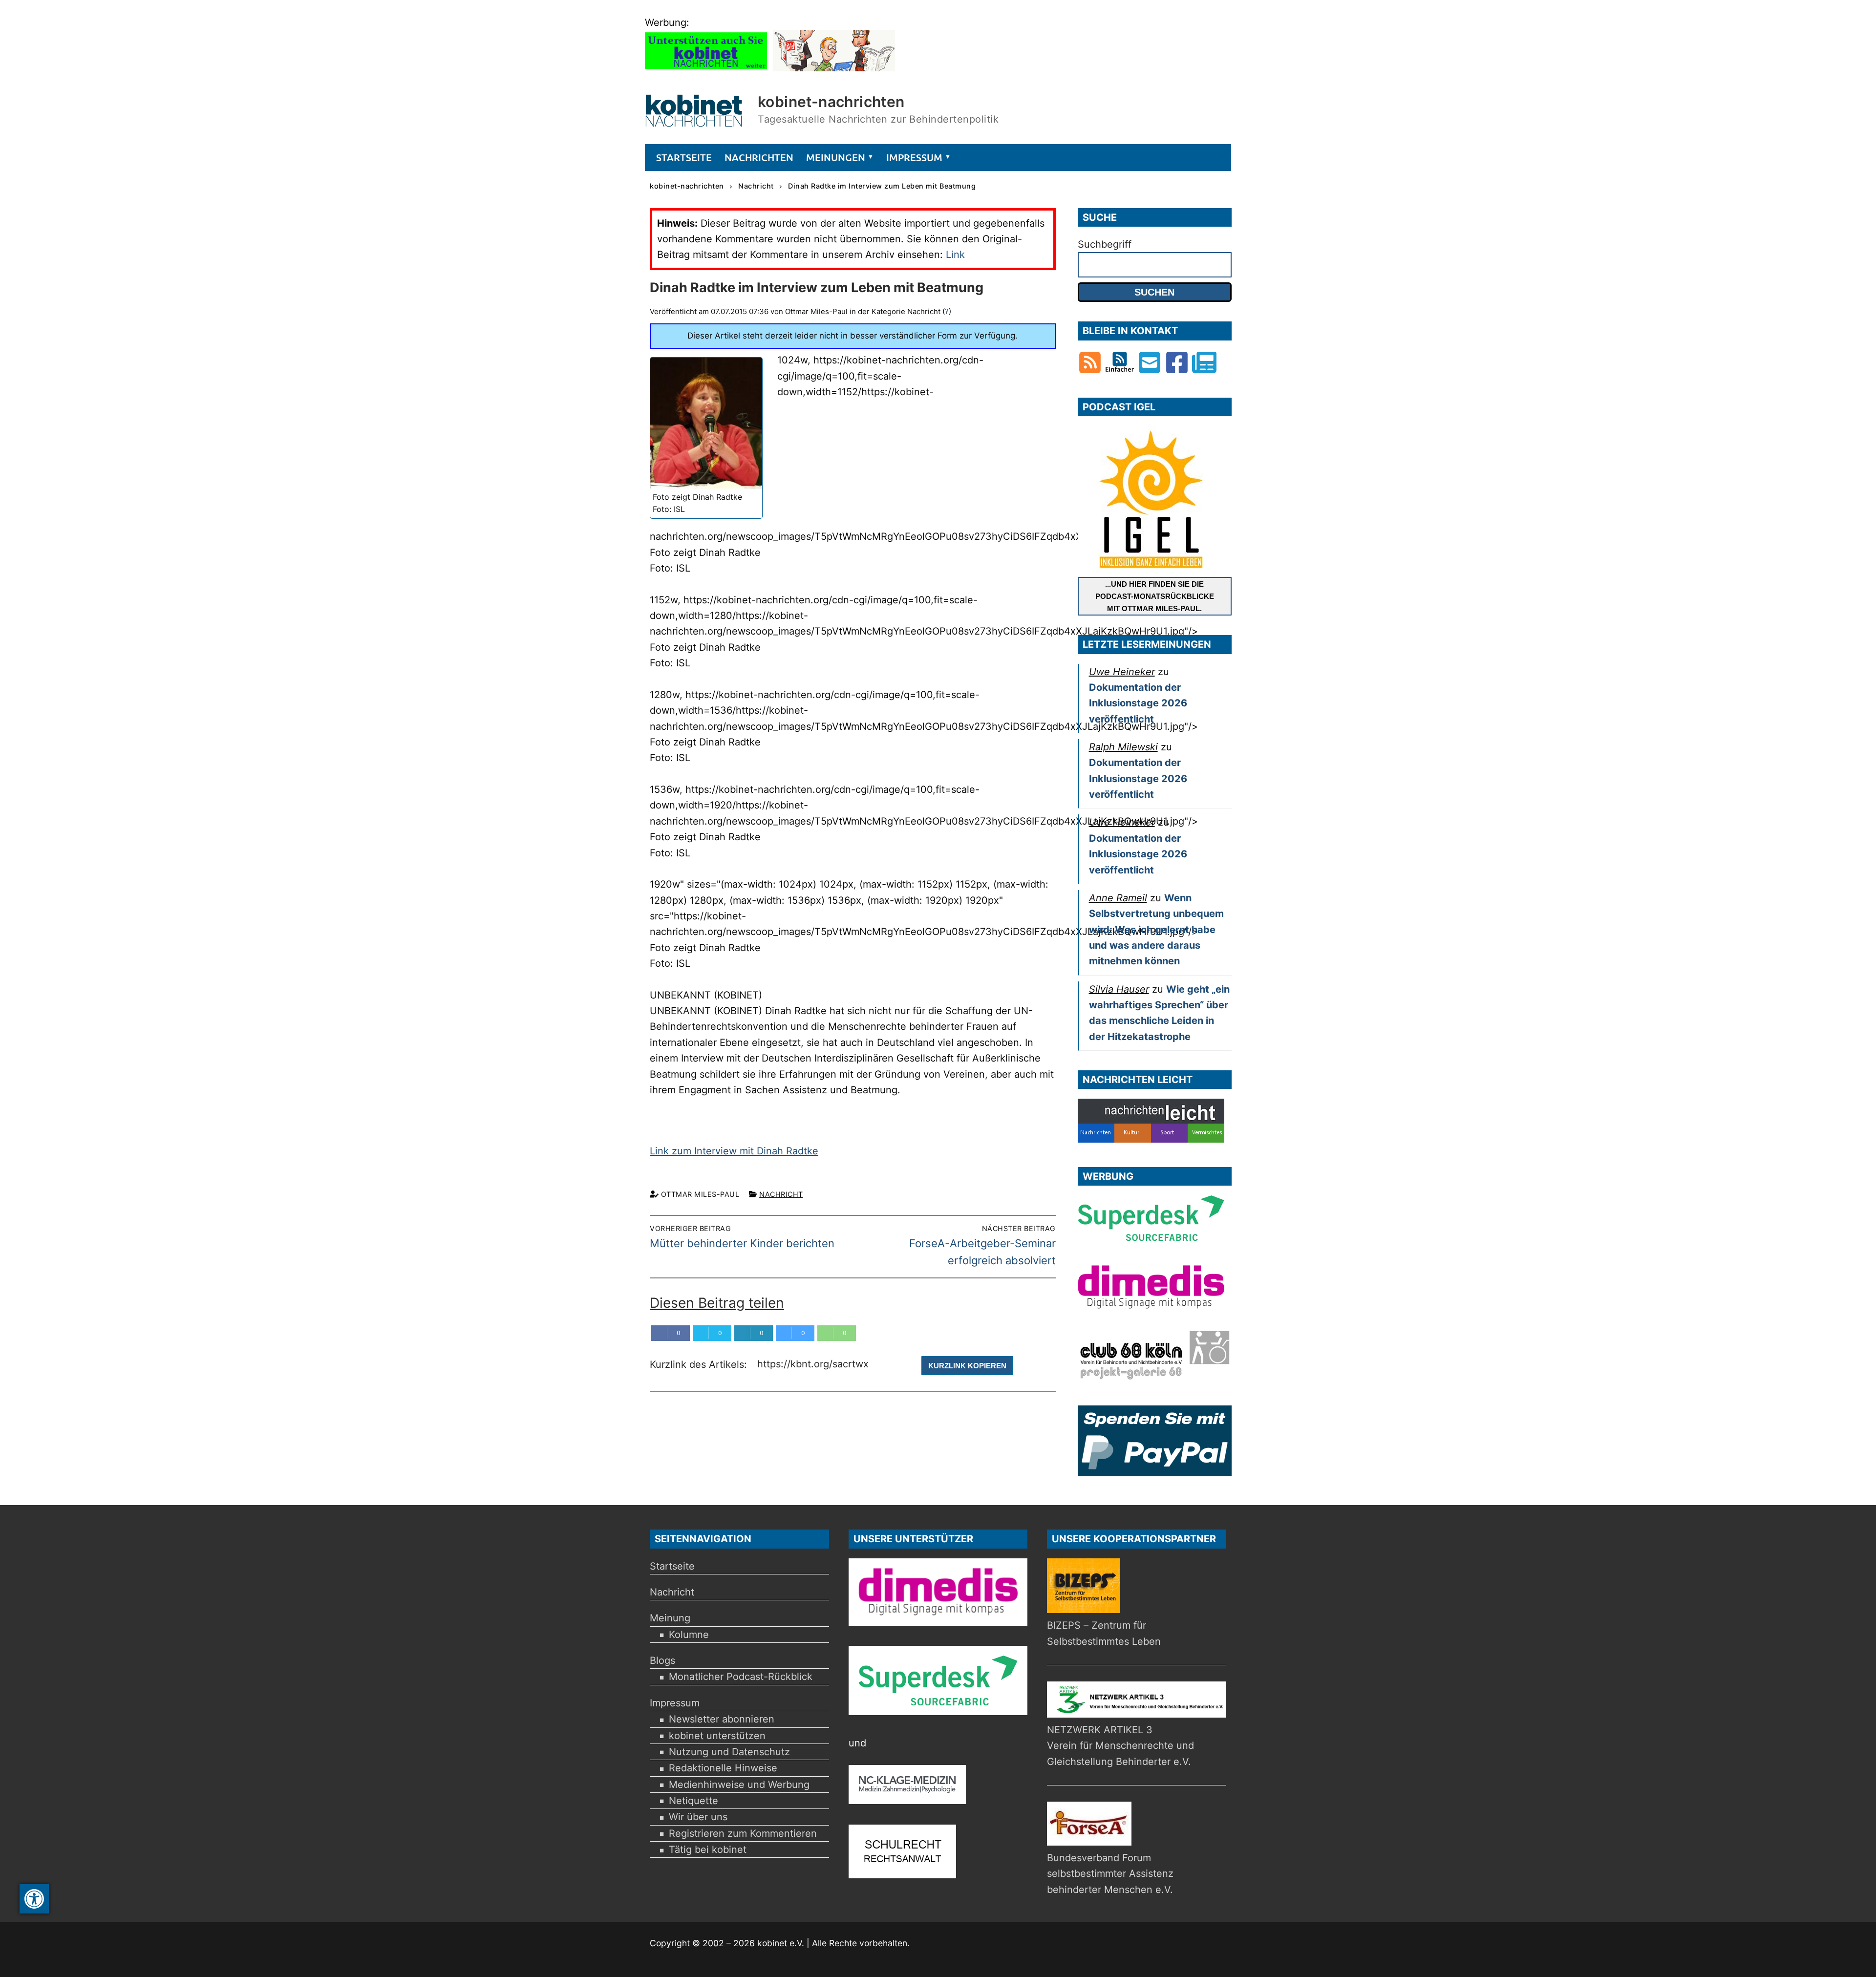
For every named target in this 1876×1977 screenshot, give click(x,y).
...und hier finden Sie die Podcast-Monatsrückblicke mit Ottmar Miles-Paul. (1155, 596)
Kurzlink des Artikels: (700, 1365)
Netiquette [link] (693, 1801)
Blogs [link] (662, 1660)
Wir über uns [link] (698, 1817)
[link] (34, 1899)
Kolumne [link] (689, 1635)
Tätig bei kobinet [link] (708, 1849)
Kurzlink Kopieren (967, 1366)
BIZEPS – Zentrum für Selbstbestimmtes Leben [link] (1104, 1633)
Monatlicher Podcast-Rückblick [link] (741, 1677)
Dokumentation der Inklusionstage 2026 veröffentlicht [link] (1138, 703)
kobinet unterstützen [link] (717, 1736)
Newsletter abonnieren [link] (722, 1719)
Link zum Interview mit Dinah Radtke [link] (734, 1151)
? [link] (947, 311)
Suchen (1154, 292)
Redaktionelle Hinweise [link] (723, 1768)
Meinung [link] (670, 1618)
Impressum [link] (675, 1703)
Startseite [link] (672, 1566)
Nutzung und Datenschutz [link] (729, 1752)
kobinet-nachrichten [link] (831, 102)
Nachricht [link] (781, 1194)
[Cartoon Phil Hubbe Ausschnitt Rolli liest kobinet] (834, 68)
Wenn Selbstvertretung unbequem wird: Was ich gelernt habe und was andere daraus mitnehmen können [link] (1156, 929)
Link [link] (955, 255)
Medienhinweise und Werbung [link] (739, 1785)
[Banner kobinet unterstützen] (706, 68)
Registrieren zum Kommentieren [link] (743, 1833)
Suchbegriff (1105, 244)
